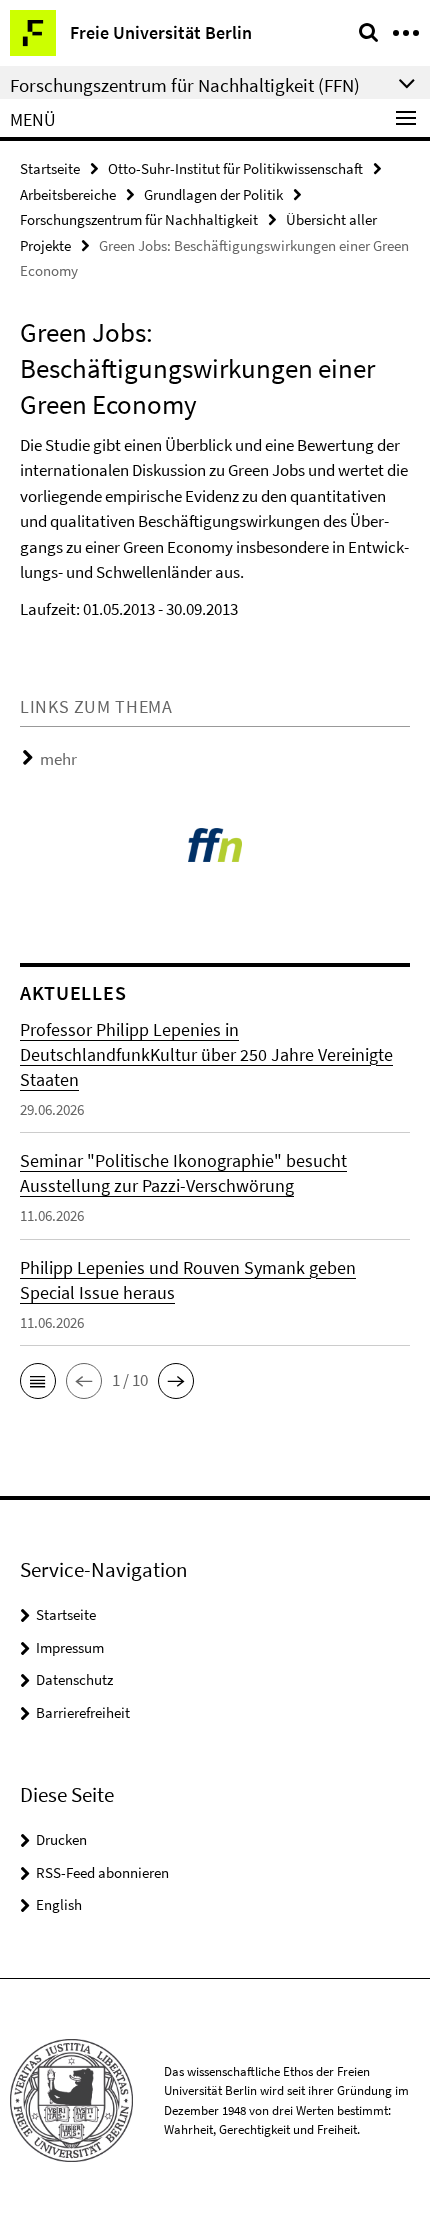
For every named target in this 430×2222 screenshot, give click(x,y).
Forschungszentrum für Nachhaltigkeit (139, 219)
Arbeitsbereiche (68, 194)
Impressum (70, 1647)
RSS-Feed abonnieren (102, 1872)
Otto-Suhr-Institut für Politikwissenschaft (235, 168)
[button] (38, 1381)
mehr (58, 759)
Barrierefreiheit (83, 1712)
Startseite (50, 168)
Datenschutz (74, 1679)
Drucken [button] (61, 1839)
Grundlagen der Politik (213, 194)
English (59, 1904)
